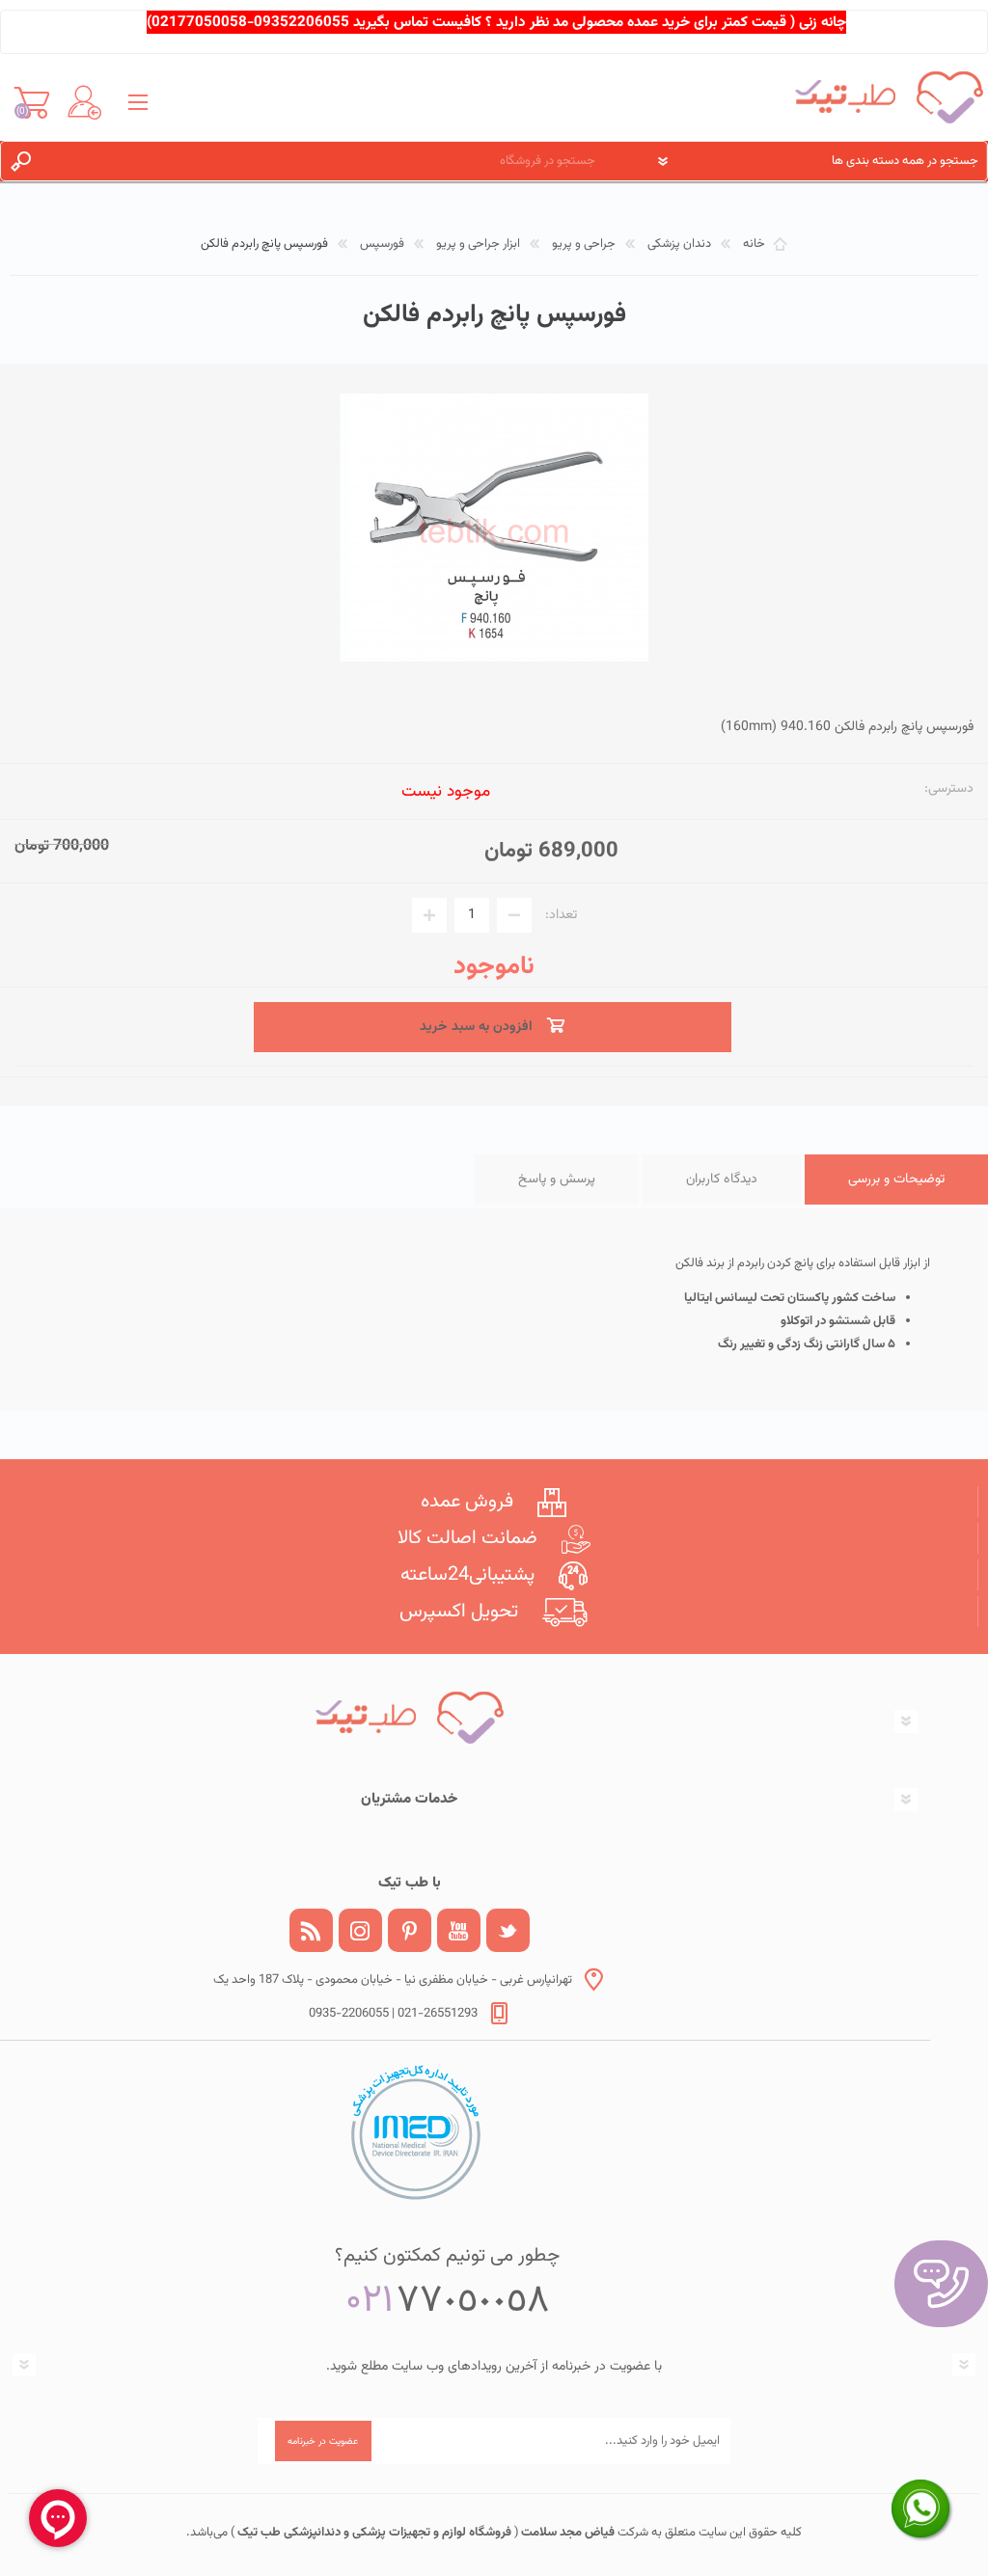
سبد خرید (31, 102)
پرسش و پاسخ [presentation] (557, 1180)
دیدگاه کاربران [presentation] (722, 1180)
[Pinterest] (410, 1930)
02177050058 (199, 22)
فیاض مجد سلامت (566, 2533)
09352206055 (302, 22)
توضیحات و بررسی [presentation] (896, 1180)
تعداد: (561, 915)
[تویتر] (508, 1930)
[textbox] (331, 161)
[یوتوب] (459, 1930)
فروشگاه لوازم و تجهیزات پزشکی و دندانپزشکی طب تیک (373, 2533)
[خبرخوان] (311, 1930)
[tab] (896, 1180)
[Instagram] (360, 1930)
